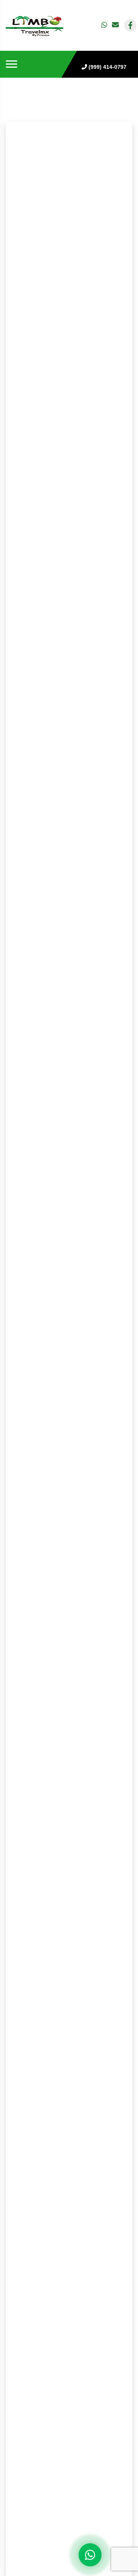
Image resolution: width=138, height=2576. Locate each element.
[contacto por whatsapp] (105, 25)
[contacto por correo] (116, 25)
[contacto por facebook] (130, 25)
